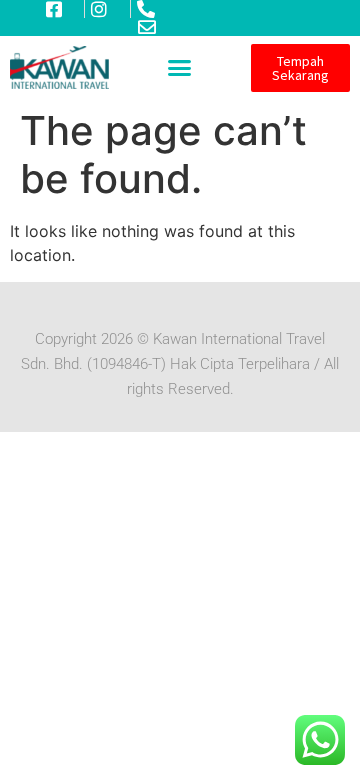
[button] (180, 68)
